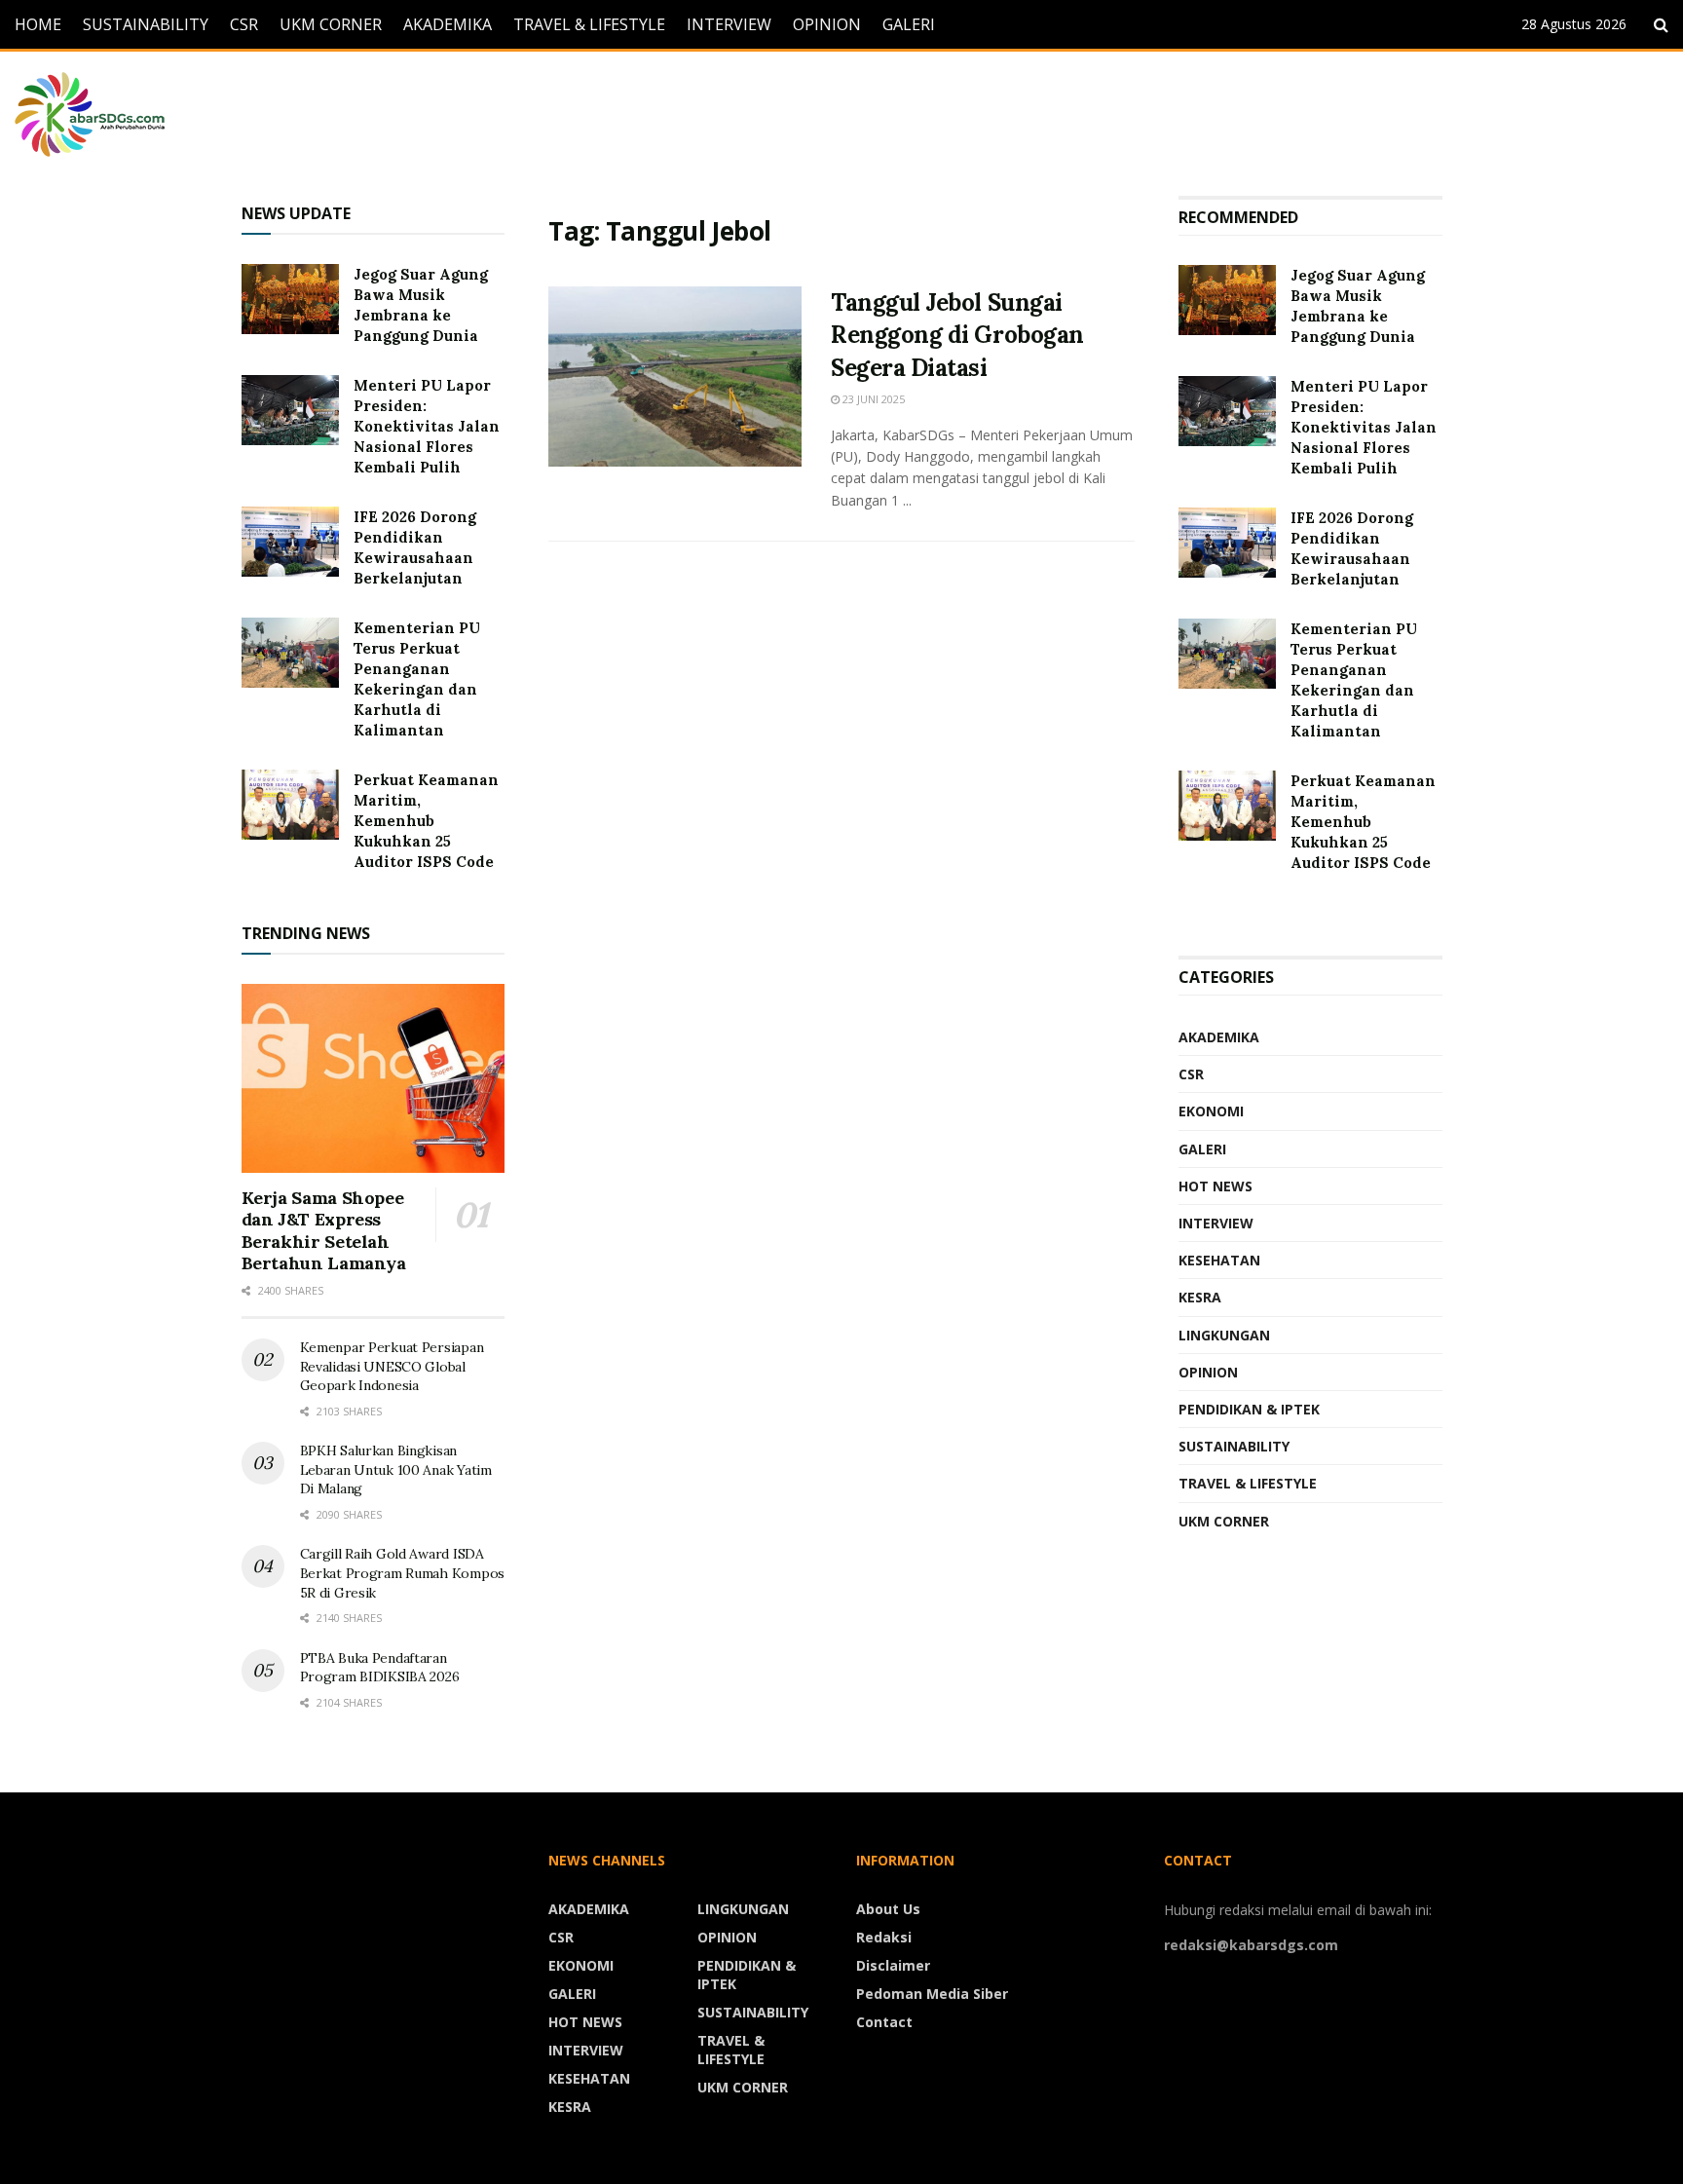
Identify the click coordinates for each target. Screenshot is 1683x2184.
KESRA (1200, 1297)
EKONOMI (1211, 1111)
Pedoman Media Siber (932, 1994)
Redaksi (884, 1937)
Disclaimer (893, 1965)
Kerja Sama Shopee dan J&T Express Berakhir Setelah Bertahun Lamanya (324, 1231)
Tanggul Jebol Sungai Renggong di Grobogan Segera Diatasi (957, 335)
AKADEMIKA (448, 24)
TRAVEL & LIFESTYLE (589, 24)
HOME (38, 24)
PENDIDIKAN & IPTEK (1249, 1409)
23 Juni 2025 (872, 399)
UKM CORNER (331, 24)
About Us (888, 1909)
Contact (884, 2022)
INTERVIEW (729, 24)
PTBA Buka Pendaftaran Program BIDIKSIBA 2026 (380, 1668)
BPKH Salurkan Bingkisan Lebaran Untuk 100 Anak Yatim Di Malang (396, 1469)
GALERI (909, 24)
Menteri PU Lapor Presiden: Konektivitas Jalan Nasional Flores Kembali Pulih (427, 426)
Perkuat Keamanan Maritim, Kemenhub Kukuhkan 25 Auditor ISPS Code (426, 821)
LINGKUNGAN (1224, 1335)
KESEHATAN (1219, 1260)
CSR (244, 24)
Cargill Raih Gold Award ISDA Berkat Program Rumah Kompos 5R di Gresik (402, 1573)
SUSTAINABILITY (146, 24)
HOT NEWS (1215, 1186)
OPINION (827, 24)
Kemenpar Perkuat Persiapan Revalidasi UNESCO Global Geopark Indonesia (392, 1366)
